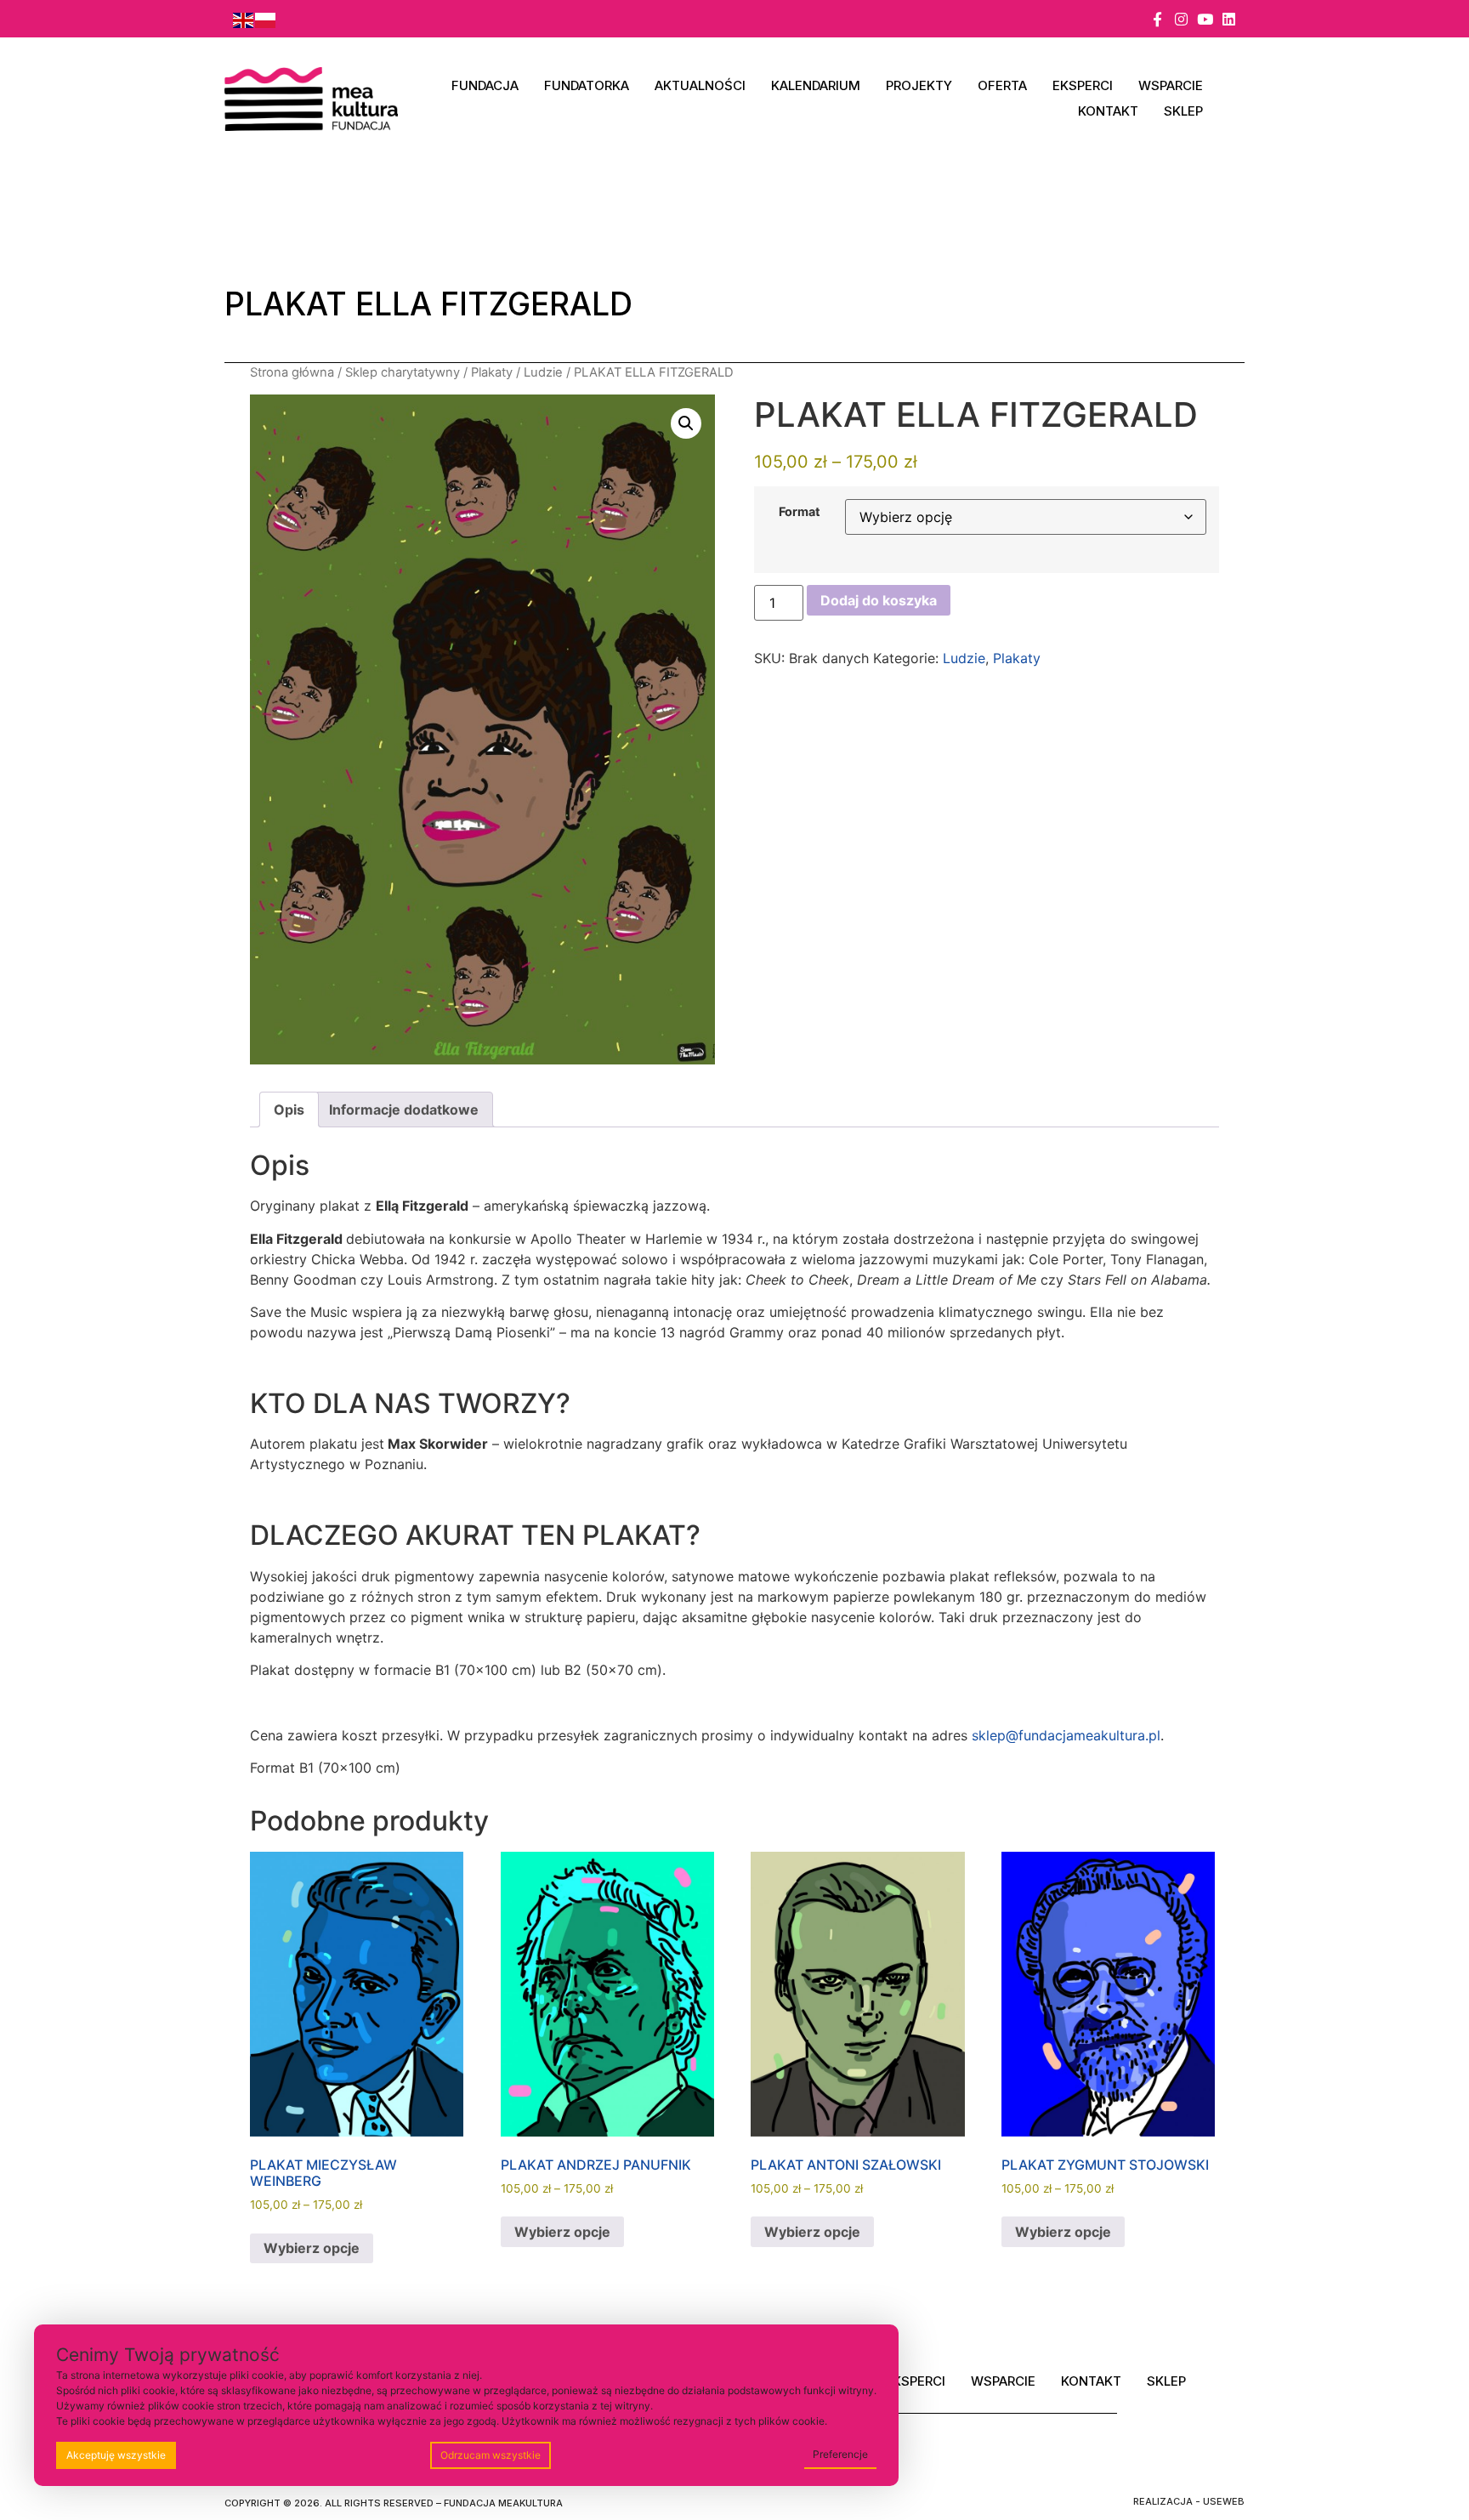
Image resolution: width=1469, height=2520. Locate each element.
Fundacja (485, 85)
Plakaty (492, 372)
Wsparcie (1171, 85)
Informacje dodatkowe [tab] (404, 1110)
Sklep (1183, 111)
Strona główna (292, 372)
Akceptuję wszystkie (116, 2455)
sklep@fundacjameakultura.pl (1066, 1735)
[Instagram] (1181, 19)
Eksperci (1083, 85)
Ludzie (543, 372)
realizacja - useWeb (1189, 2501)
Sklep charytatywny (403, 372)
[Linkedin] (1229, 19)
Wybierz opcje (312, 2248)
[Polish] (266, 19)
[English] (244, 19)
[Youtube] (1205, 19)
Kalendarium (816, 85)
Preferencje (840, 2454)
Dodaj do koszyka (879, 600)
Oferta (1002, 85)
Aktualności (700, 85)
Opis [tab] (289, 1110)
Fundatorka (587, 85)
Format (800, 512)
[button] (686, 423)
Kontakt (1108, 111)
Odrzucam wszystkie (491, 2455)
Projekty (919, 85)
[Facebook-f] (1157, 19)
